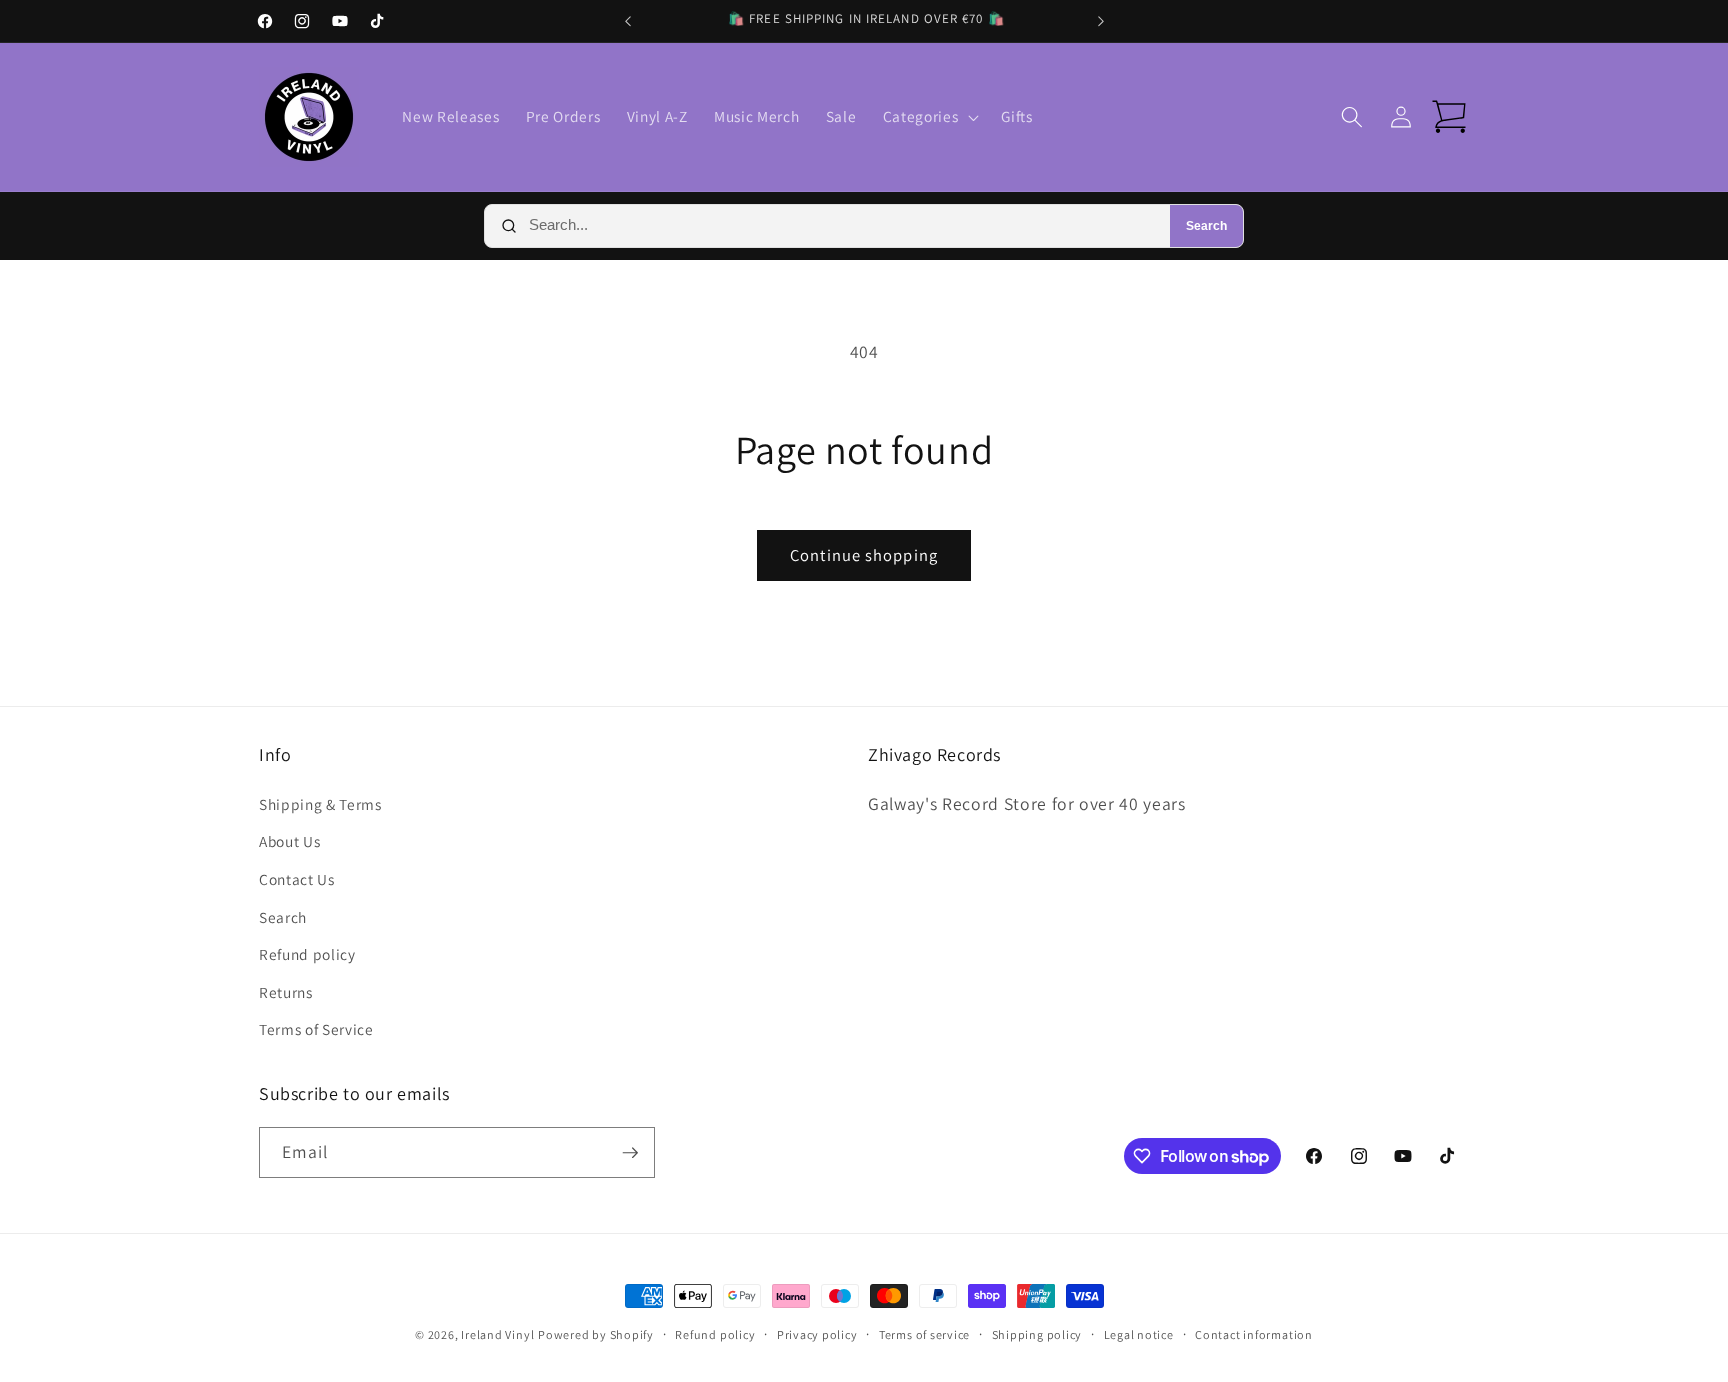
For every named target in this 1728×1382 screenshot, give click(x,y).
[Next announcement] (1101, 21)
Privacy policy (817, 1334)
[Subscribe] (630, 1153)
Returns (286, 992)
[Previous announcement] (628, 21)
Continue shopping (864, 555)
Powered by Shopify (596, 1334)
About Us (289, 841)
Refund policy (307, 954)
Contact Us (297, 879)
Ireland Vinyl (497, 1334)
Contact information (1254, 1334)
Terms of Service (316, 1029)
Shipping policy (1037, 1334)
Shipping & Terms (320, 804)
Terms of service (924, 1334)
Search (1206, 226)
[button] (929, 117)
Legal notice (1139, 1334)
